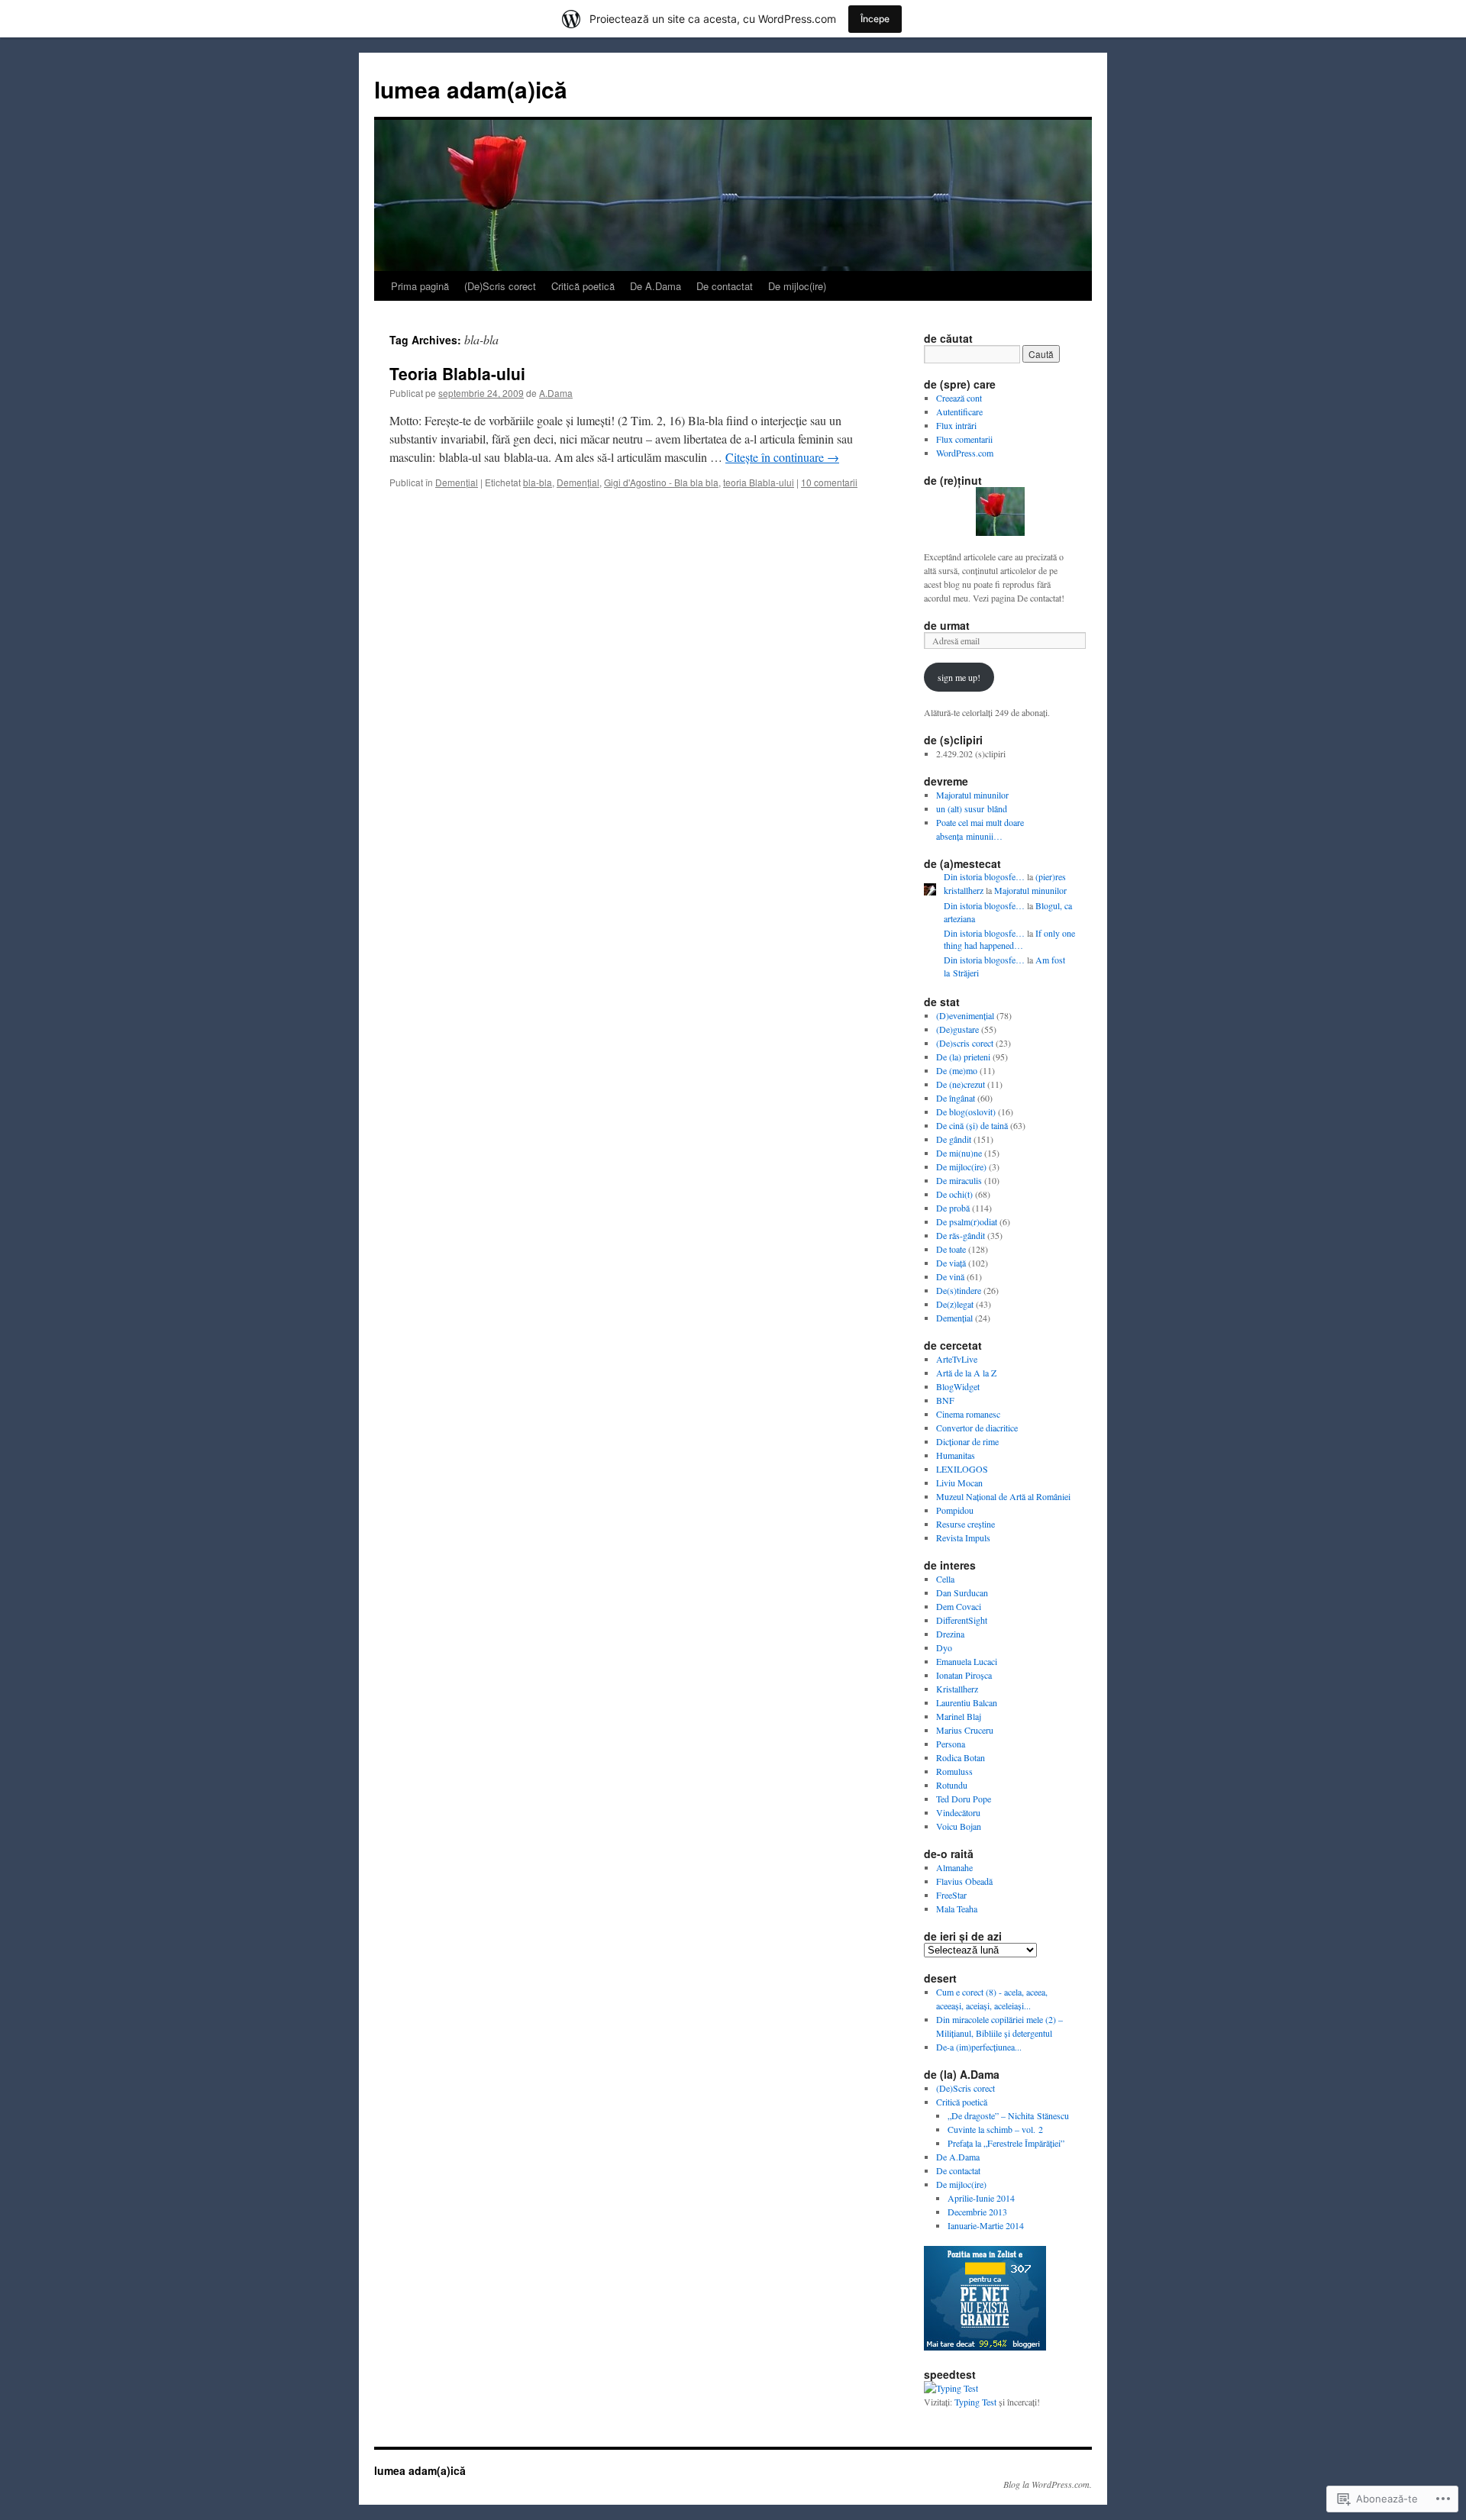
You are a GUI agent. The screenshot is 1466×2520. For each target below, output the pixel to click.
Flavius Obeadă (964, 1881)
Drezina (950, 1634)
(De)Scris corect (500, 286)
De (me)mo (957, 1070)
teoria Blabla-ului (759, 482)
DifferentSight (962, 1620)
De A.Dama (656, 286)
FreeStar (951, 1895)
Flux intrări (956, 425)
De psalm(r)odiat (967, 1221)
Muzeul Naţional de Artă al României (1003, 1496)
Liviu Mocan (959, 1483)
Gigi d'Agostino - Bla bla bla (661, 482)
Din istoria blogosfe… (984, 876)
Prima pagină (420, 286)
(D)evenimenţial (965, 1015)
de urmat (947, 625)
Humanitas (956, 1455)
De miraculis (959, 1180)
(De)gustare (957, 1029)
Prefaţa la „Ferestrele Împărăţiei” (1006, 2143)
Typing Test (975, 2402)
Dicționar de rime (967, 1441)
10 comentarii (829, 482)
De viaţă (951, 1263)
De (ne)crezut (961, 1084)
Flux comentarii (964, 439)
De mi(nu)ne (959, 1153)
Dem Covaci (959, 1606)
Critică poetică (583, 286)
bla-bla (538, 482)
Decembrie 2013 (977, 2212)
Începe (875, 19)
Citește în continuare (782, 457)
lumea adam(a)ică (471, 89)
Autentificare (959, 411)
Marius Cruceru (965, 1730)
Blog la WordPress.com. (1048, 2484)
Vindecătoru (958, 1812)
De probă (953, 1208)
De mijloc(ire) (797, 286)
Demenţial (457, 482)
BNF (945, 1400)
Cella (945, 1579)
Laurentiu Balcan (967, 1702)
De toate (951, 1249)
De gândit (954, 1139)
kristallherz (964, 890)
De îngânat (956, 1098)
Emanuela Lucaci (967, 1661)
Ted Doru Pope (964, 1799)
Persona (951, 1744)
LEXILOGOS (962, 1469)
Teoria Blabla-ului (457, 373)
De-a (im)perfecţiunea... (979, 2047)
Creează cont (959, 398)
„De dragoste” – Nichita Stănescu (1008, 2115)
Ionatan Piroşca (964, 1675)
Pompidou (955, 1510)
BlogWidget (958, 1386)
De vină (950, 1276)
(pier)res (1051, 876)
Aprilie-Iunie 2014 (981, 2198)
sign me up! (959, 677)
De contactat (725, 286)
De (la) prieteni (963, 1057)
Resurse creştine (965, 1524)
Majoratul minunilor (972, 795)
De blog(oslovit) (966, 1112)
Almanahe (954, 1867)
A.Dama (556, 393)
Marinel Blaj (959, 1716)
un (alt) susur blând (972, 808)
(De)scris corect (965, 1043)
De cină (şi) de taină (972, 1125)
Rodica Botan (961, 1757)
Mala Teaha (957, 1909)
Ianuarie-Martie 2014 (986, 2225)
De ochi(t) (954, 1194)
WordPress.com (965, 453)
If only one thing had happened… (1009, 939)
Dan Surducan (962, 1592)
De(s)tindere (959, 1290)
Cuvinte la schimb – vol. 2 (995, 2129)
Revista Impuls (963, 1537)
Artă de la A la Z (966, 1373)
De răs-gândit (961, 1235)
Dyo (944, 1647)
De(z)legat (955, 1304)
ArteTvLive (957, 1359)
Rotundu (952, 1785)
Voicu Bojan (959, 1826)
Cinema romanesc (968, 1414)
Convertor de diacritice (977, 1428)
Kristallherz (957, 1689)
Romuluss (954, 1771)
